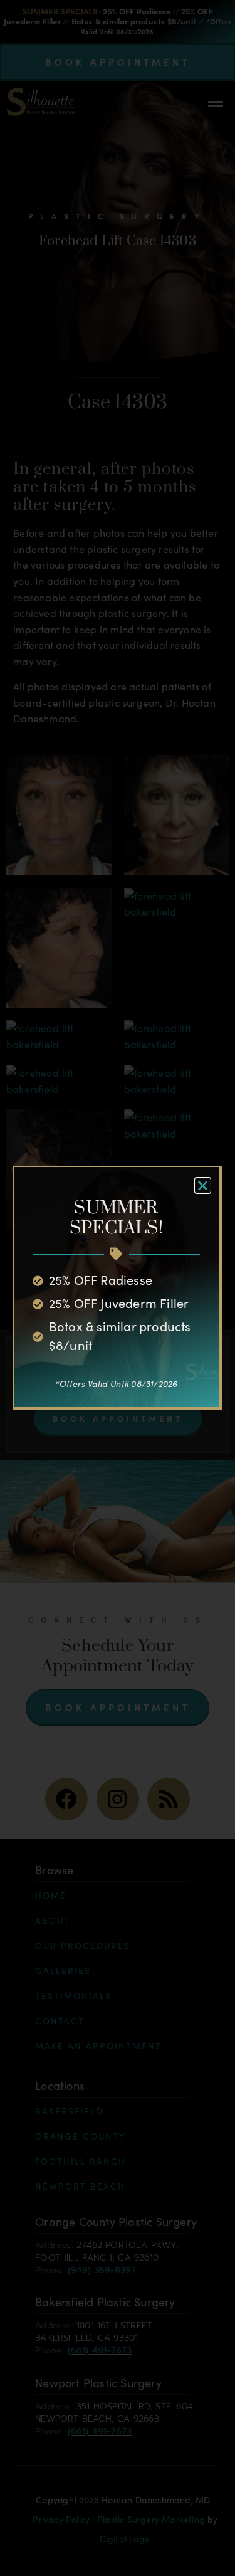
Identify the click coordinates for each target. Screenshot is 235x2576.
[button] (203, 1185)
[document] (118, 1288)
